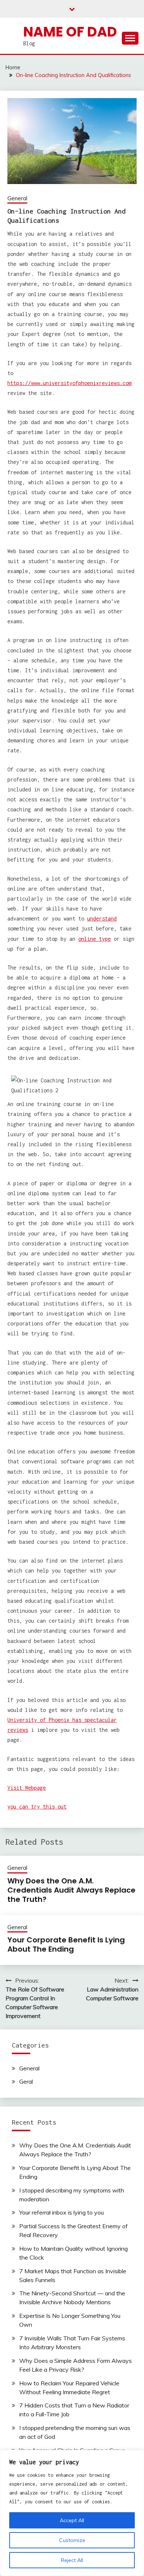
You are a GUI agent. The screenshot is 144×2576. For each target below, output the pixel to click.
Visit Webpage (27, 1788)
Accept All (72, 2520)
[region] (72, 2513)
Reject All (72, 2560)
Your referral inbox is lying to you (61, 2212)
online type (95, 939)
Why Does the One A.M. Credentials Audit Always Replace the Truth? (71, 1890)
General (17, 198)
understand (102, 918)
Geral (26, 2081)
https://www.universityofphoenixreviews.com (69, 383)
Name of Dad (70, 32)
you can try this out (37, 1807)
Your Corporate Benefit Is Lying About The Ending (66, 1944)
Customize (72, 2540)
